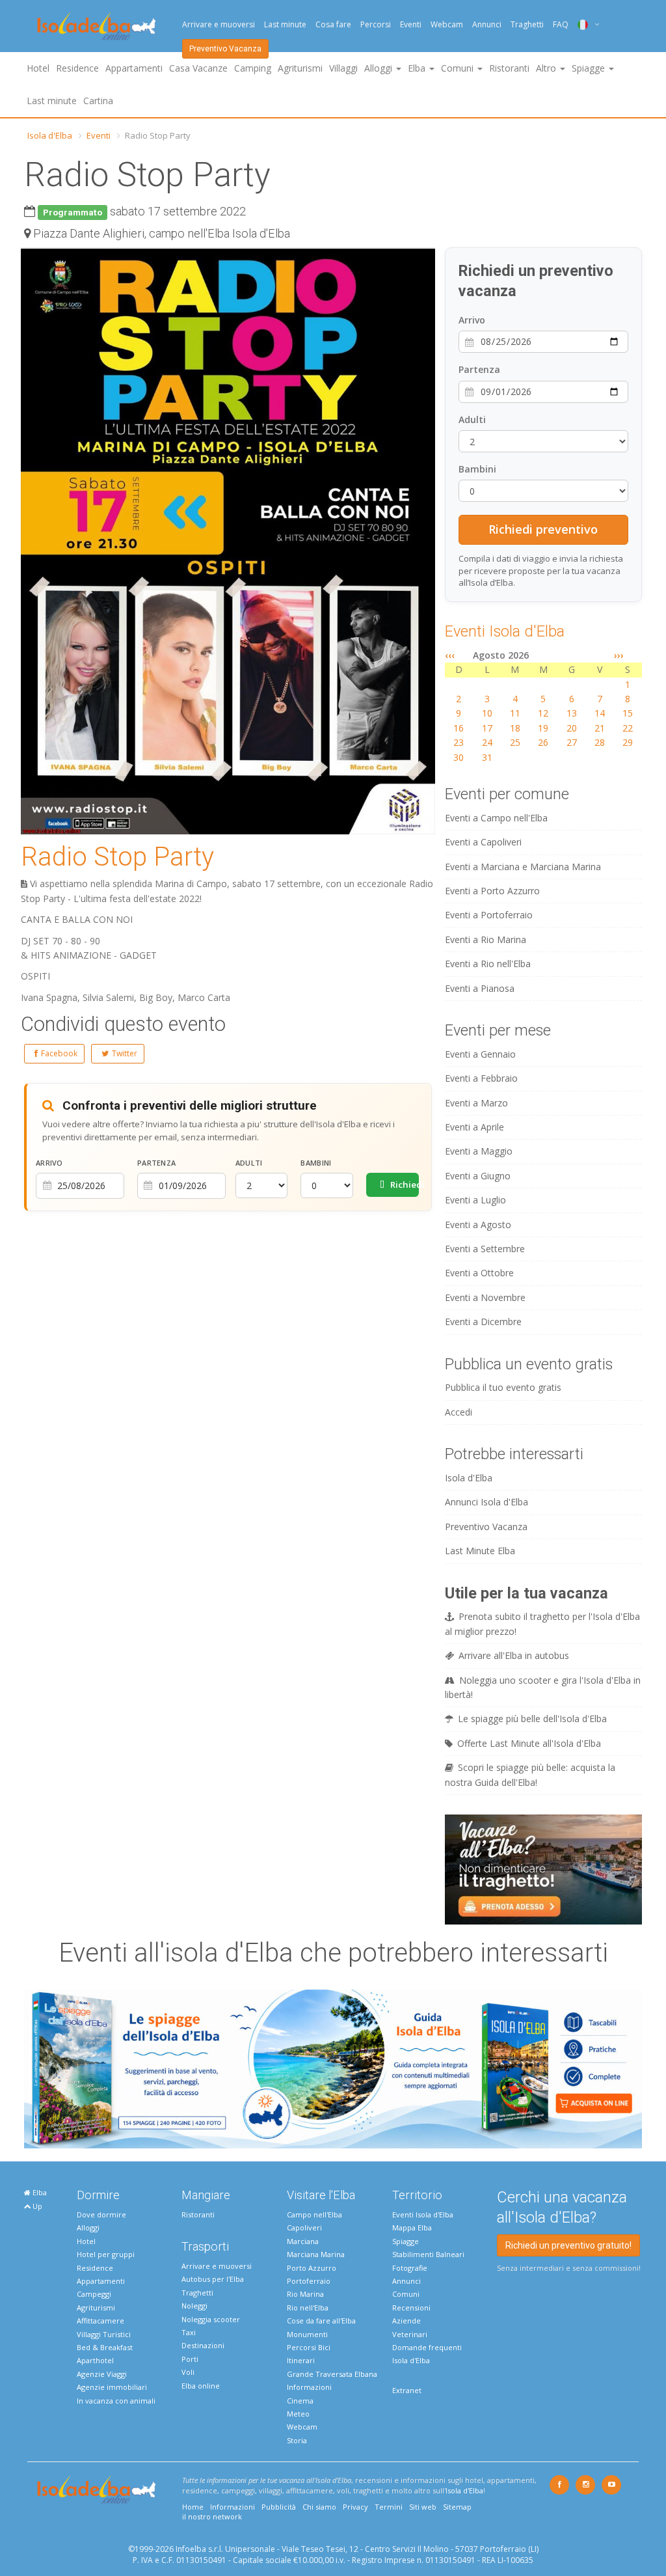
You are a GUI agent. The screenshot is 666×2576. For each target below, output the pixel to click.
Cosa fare (333, 24)
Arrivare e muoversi (219, 24)
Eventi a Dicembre (483, 1322)
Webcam (447, 24)
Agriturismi (300, 68)
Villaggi (343, 68)
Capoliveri (304, 2227)
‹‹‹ (450, 655)
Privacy (355, 2507)
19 (543, 728)
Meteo (298, 2414)
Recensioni (411, 2308)
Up (36, 2206)
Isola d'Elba (50, 135)
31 (487, 757)
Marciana (303, 2241)
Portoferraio (309, 2281)
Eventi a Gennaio (480, 1054)
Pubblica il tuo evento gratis (503, 1387)
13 (572, 713)
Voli (188, 2372)
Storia (297, 2440)
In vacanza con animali (116, 2401)
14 (600, 713)
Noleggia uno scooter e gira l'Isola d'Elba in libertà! (543, 1687)
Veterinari (410, 2334)
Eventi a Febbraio (481, 1078)
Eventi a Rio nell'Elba (488, 964)
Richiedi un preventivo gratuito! (568, 2245)
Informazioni (309, 2387)
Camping (253, 68)
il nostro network (212, 2516)
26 (543, 742)
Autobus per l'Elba (213, 2279)
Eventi (411, 24)
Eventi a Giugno (478, 1176)
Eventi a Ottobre (479, 1273)
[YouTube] (611, 2485)
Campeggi (94, 2294)
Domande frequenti (427, 2347)
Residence (77, 68)
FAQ (561, 24)
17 (487, 728)
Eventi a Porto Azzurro (492, 891)
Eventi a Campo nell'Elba (496, 818)
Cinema (300, 2401)
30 (459, 757)
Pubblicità (279, 2507)
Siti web (423, 2507)
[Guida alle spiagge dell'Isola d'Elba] (333, 2068)
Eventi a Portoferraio (489, 915)
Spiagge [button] (590, 68)
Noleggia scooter (211, 2319)
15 (628, 713)
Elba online (201, 2386)
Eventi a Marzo (476, 1103)
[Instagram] (585, 2485)
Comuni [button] (459, 68)
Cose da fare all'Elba (321, 2321)
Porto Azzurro (312, 2268)
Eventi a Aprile (474, 1127)
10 (487, 713)
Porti (190, 2359)
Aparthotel (95, 2360)
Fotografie (410, 2268)
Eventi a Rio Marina (486, 939)
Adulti (249, 1163)
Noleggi (194, 2306)
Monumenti (307, 2334)
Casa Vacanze (198, 68)
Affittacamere (100, 2321)
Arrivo (49, 1163)
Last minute (285, 24)
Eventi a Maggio (479, 1151)
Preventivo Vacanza (225, 49)
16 (459, 728)
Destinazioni (203, 2345)
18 (515, 728)
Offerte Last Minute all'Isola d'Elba (529, 1743)
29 (628, 742)
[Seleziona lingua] (584, 24)
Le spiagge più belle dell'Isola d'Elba (532, 1719)
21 (600, 728)
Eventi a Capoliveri (483, 842)
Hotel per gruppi (106, 2254)
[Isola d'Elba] (97, 26)
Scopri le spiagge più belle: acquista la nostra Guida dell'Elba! (530, 1774)
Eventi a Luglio (475, 1200)
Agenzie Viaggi (102, 2374)
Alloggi (88, 2227)
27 (572, 742)
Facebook (59, 1053)
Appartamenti (134, 68)
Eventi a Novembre (485, 1297)
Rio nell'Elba (308, 2308)
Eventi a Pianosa (480, 988)
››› (619, 655)
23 (459, 742)
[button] (423, 260)
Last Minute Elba (480, 1551)
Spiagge (406, 2241)
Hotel (38, 68)
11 (515, 713)
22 (628, 728)
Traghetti (527, 24)
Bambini (316, 1163)
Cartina (98, 101)
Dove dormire (101, 2214)
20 (572, 728)
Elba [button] (418, 68)
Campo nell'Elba (314, 2214)
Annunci (487, 24)
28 (600, 742)
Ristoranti (509, 68)
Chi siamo (319, 2507)
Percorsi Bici (309, 2347)
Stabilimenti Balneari (428, 2254)
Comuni (406, 2294)
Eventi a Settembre (485, 1249)
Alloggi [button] (380, 68)
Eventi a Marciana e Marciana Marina (523, 867)
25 (515, 742)
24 (487, 742)
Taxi (189, 2332)
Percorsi (376, 24)
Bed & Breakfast (105, 2347)
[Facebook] (559, 2485)
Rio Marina (305, 2294)
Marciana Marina (316, 2254)
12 (543, 713)
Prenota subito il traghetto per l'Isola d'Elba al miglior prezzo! (542, 1624)
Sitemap (457, 2507)
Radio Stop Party (117, 857)
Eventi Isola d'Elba (505, 631)
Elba (39, 2192)
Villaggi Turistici (104, 2334)
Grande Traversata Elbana (332, 2374)
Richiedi (404, 1185)
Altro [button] (547, 68)
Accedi (459, 1412)
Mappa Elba (412, 2227)
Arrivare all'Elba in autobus (514, 1655)
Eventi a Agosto (478, 1225)
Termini (389, 2507)
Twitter (125, 1053)
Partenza (156, 1163)
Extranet (407, 2390)
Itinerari (301, 2360)
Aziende (406, 2321)
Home (193, 2507)
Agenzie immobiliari (112, 2387)
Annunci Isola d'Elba (486, 1502)
